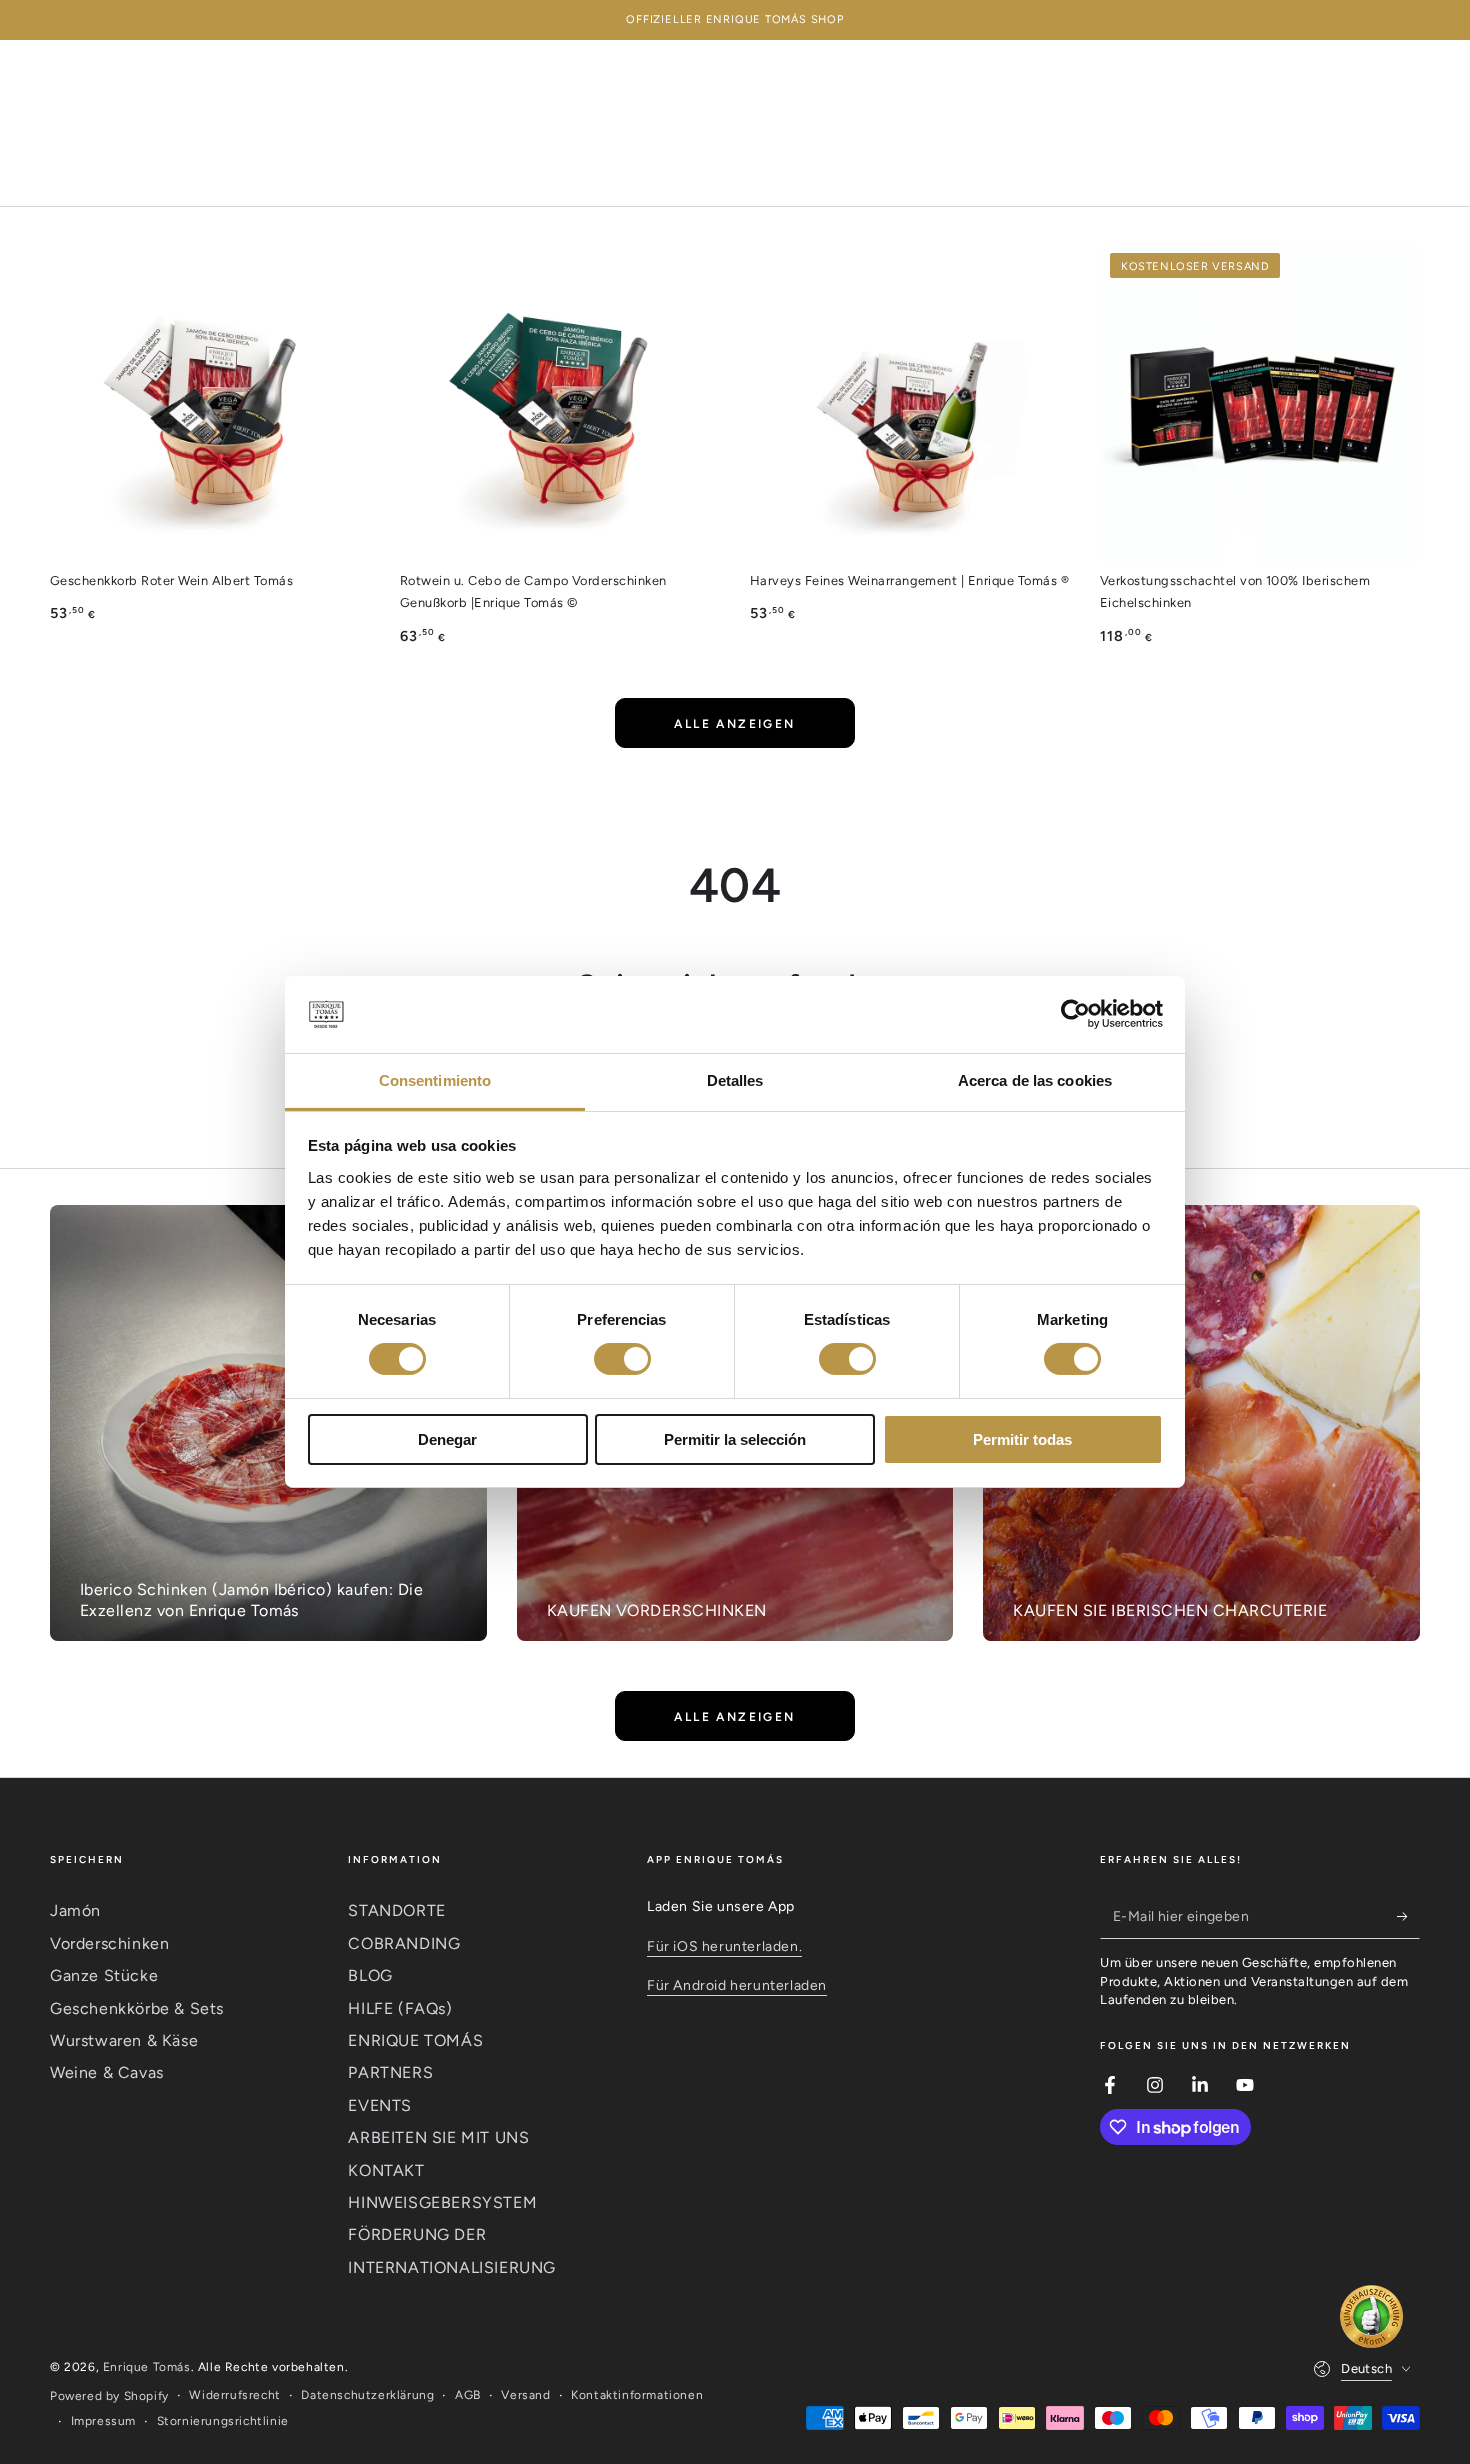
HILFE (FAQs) (400, 2008)
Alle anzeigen (734, 724)
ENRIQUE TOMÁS (415, 2040)
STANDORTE (396, 1910)
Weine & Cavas (107, 2072)
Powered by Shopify (109, 2396)
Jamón (75, 1910)
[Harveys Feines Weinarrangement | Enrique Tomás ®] (910, 403)
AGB (468, 2395)
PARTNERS (390, 2072)
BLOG (370, 1975)
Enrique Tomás (147, 2367)
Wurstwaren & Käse (124, 2040)
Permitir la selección (735, 1439)
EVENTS (380, 2105)
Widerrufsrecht (234, 2395)
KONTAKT (386, 2170)
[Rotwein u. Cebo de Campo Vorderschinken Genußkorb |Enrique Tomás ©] (560, 403)
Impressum (103, 2421)
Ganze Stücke (104, 1975)
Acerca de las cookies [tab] (1035, 1080)
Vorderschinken (109, 1943)
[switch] (622, 1359)
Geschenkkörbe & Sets (137, 2008)
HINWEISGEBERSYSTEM (442, 2202)
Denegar (447, 1439)
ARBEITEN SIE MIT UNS (438, 2137)
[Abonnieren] (1408, 1916)
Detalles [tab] (735, 1080)
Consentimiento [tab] (435, 1080)
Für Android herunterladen (737, 1985)
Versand (525, 2395)
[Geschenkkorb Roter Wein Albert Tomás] (210, 403)
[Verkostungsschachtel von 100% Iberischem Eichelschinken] (1260, 403)
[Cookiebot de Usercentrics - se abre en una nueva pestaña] (1075, 1014)
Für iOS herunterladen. (724, 1946)
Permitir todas (1022, 1439)
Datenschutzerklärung (367, 2395)
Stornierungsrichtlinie (223, 2421)
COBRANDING (404, 1943)
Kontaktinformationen (637, 2395)
